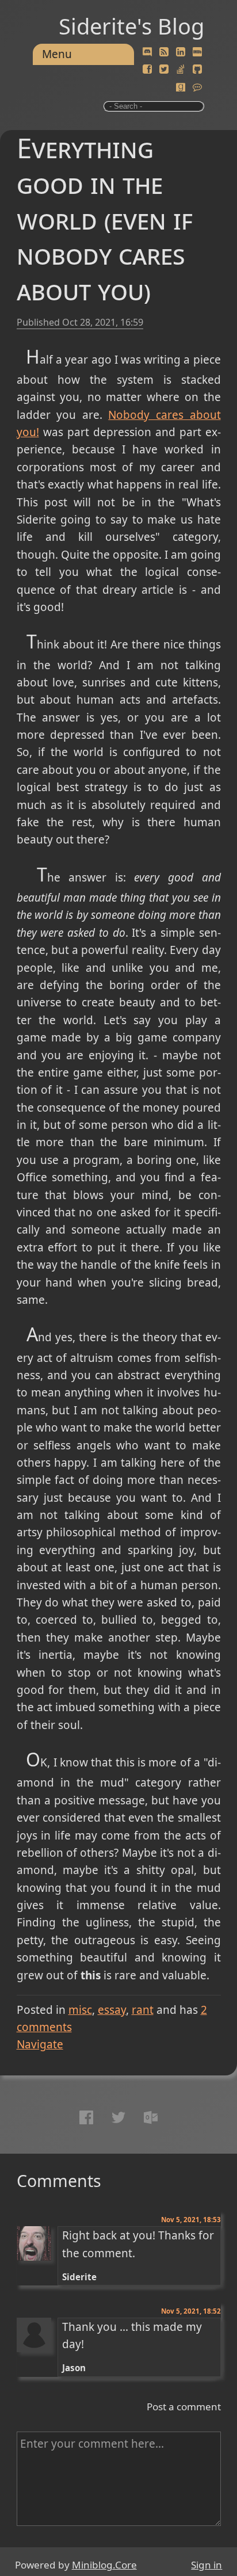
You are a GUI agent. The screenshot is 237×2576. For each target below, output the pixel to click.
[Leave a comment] (197, 87)
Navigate (40, 2044)
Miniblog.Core (104, 2565)
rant (143, 2010)
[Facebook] (147, 70)
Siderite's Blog (131, 26)
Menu (57, 54)
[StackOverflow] (181, 70)
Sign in (207, 2565)
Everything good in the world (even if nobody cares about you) (105, 219)
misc (80, 2010)
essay (112, 2010)
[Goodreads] (181, 87)
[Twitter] (164, 70)
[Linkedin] (181, 52)
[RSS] (164, 52)
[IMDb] (197, 52)
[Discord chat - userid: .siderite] (147, 52)
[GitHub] (197, 70)
